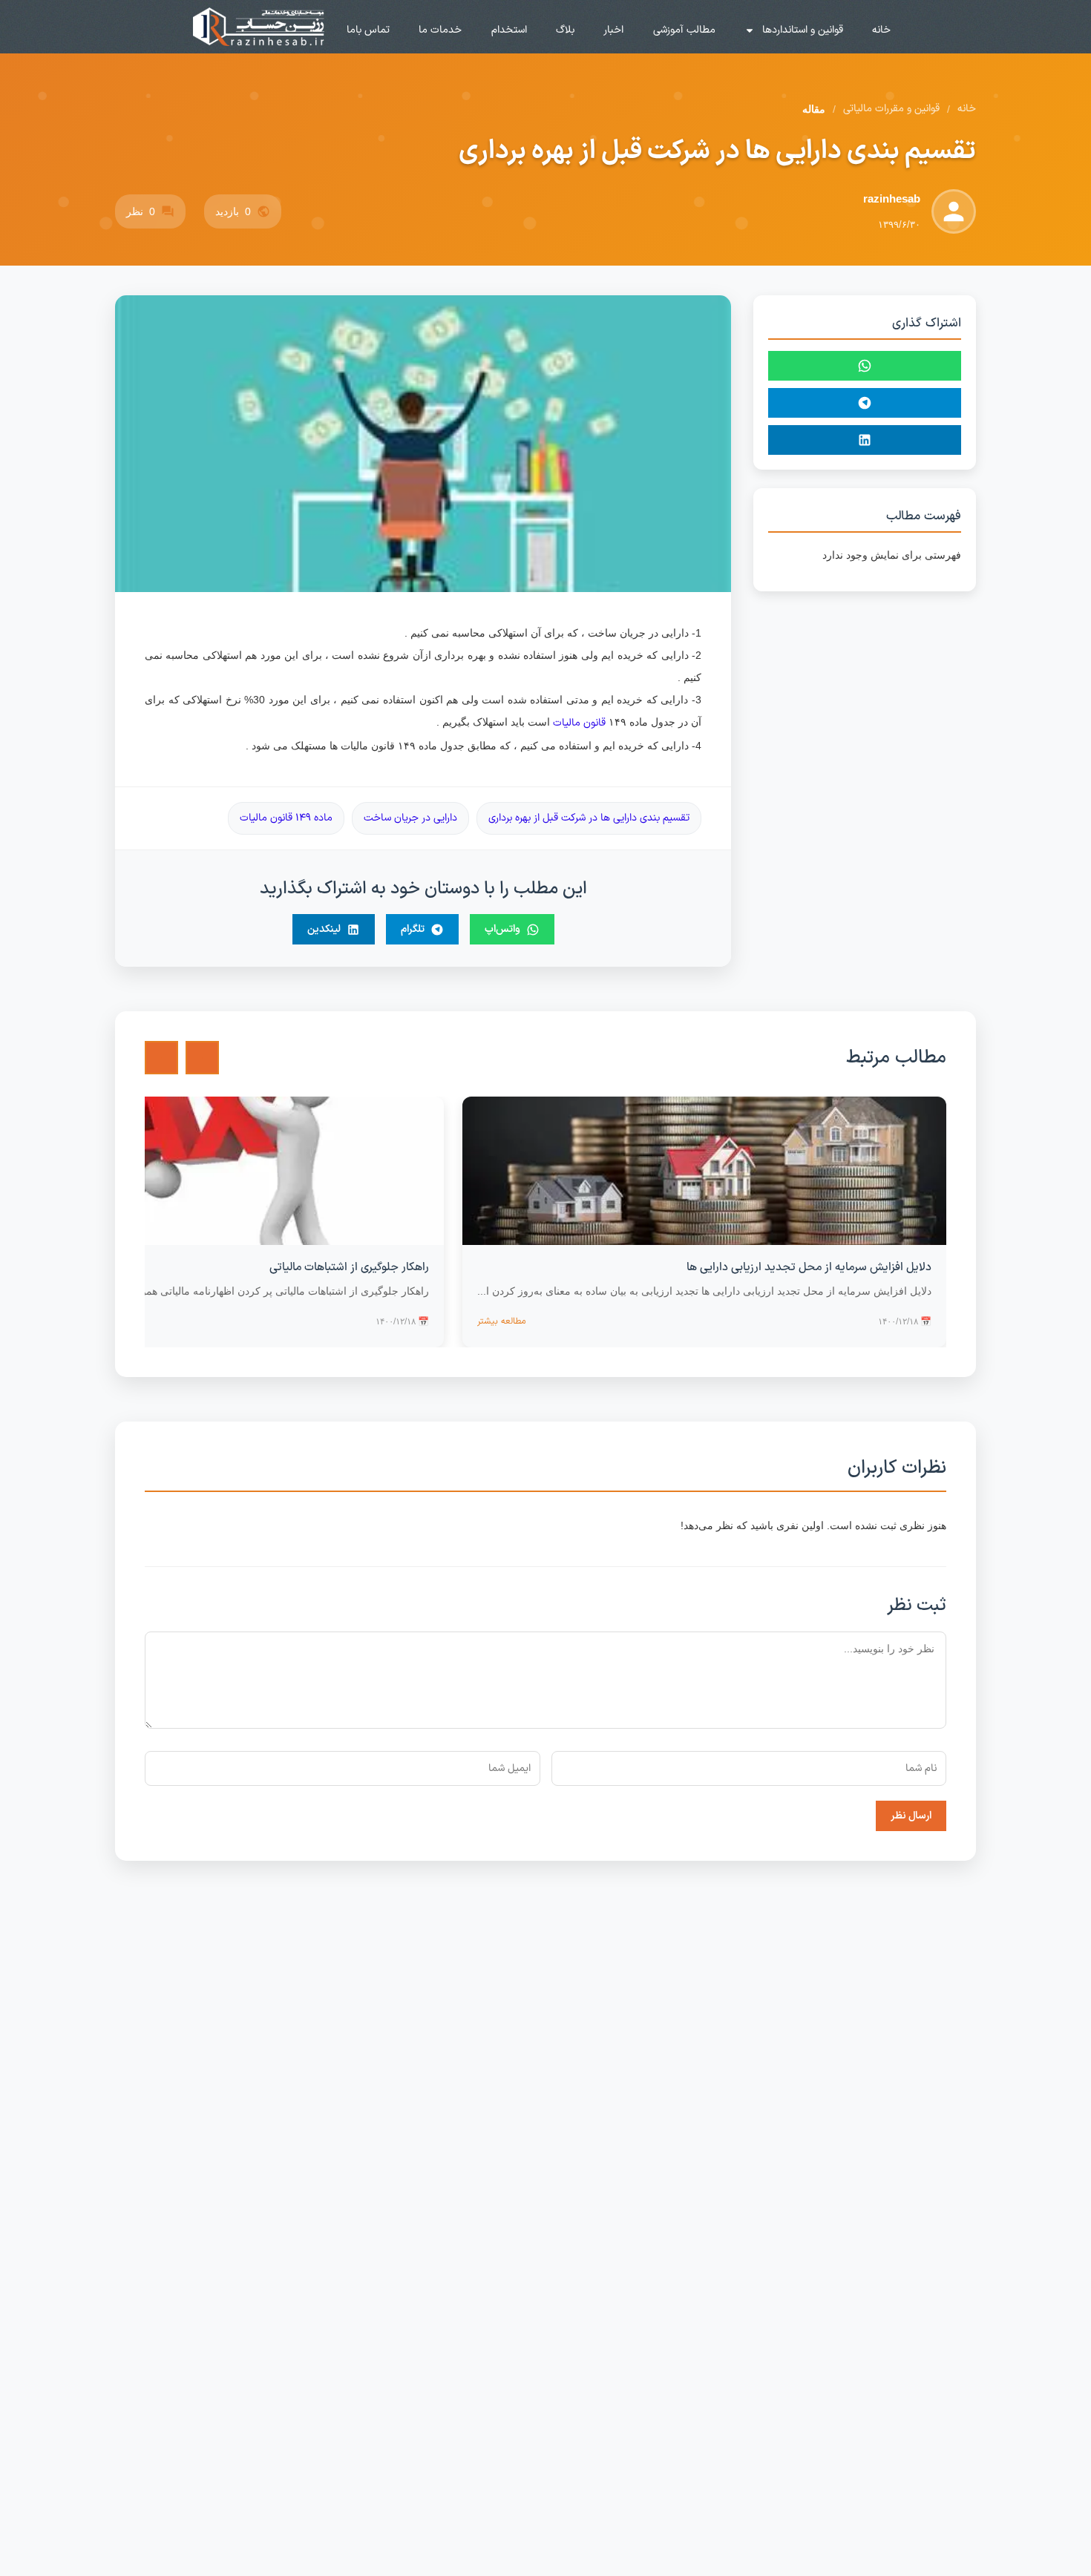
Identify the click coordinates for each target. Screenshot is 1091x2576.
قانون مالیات (579, 723)
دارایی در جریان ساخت (410, 818)
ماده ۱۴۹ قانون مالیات (286, 818)
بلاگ (565, 30)
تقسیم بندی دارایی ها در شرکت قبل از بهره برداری (589, 818)
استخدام (509, 30)
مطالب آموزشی (684, 30)
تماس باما (368, 30)
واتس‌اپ (502, 929)
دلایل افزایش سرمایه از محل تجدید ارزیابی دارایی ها (809, 1268)
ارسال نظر (911, 1816)
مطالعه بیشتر (501, 1321)
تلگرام (413, 929)
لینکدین (324, 929)
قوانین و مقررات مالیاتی (891, 109)
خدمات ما (440, 30)
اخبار (613, 30)
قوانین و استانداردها (803, 30)
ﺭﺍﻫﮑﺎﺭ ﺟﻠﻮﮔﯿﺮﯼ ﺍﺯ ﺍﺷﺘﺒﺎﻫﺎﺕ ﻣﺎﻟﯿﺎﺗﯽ (349, 1268)
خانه (881, 30)
